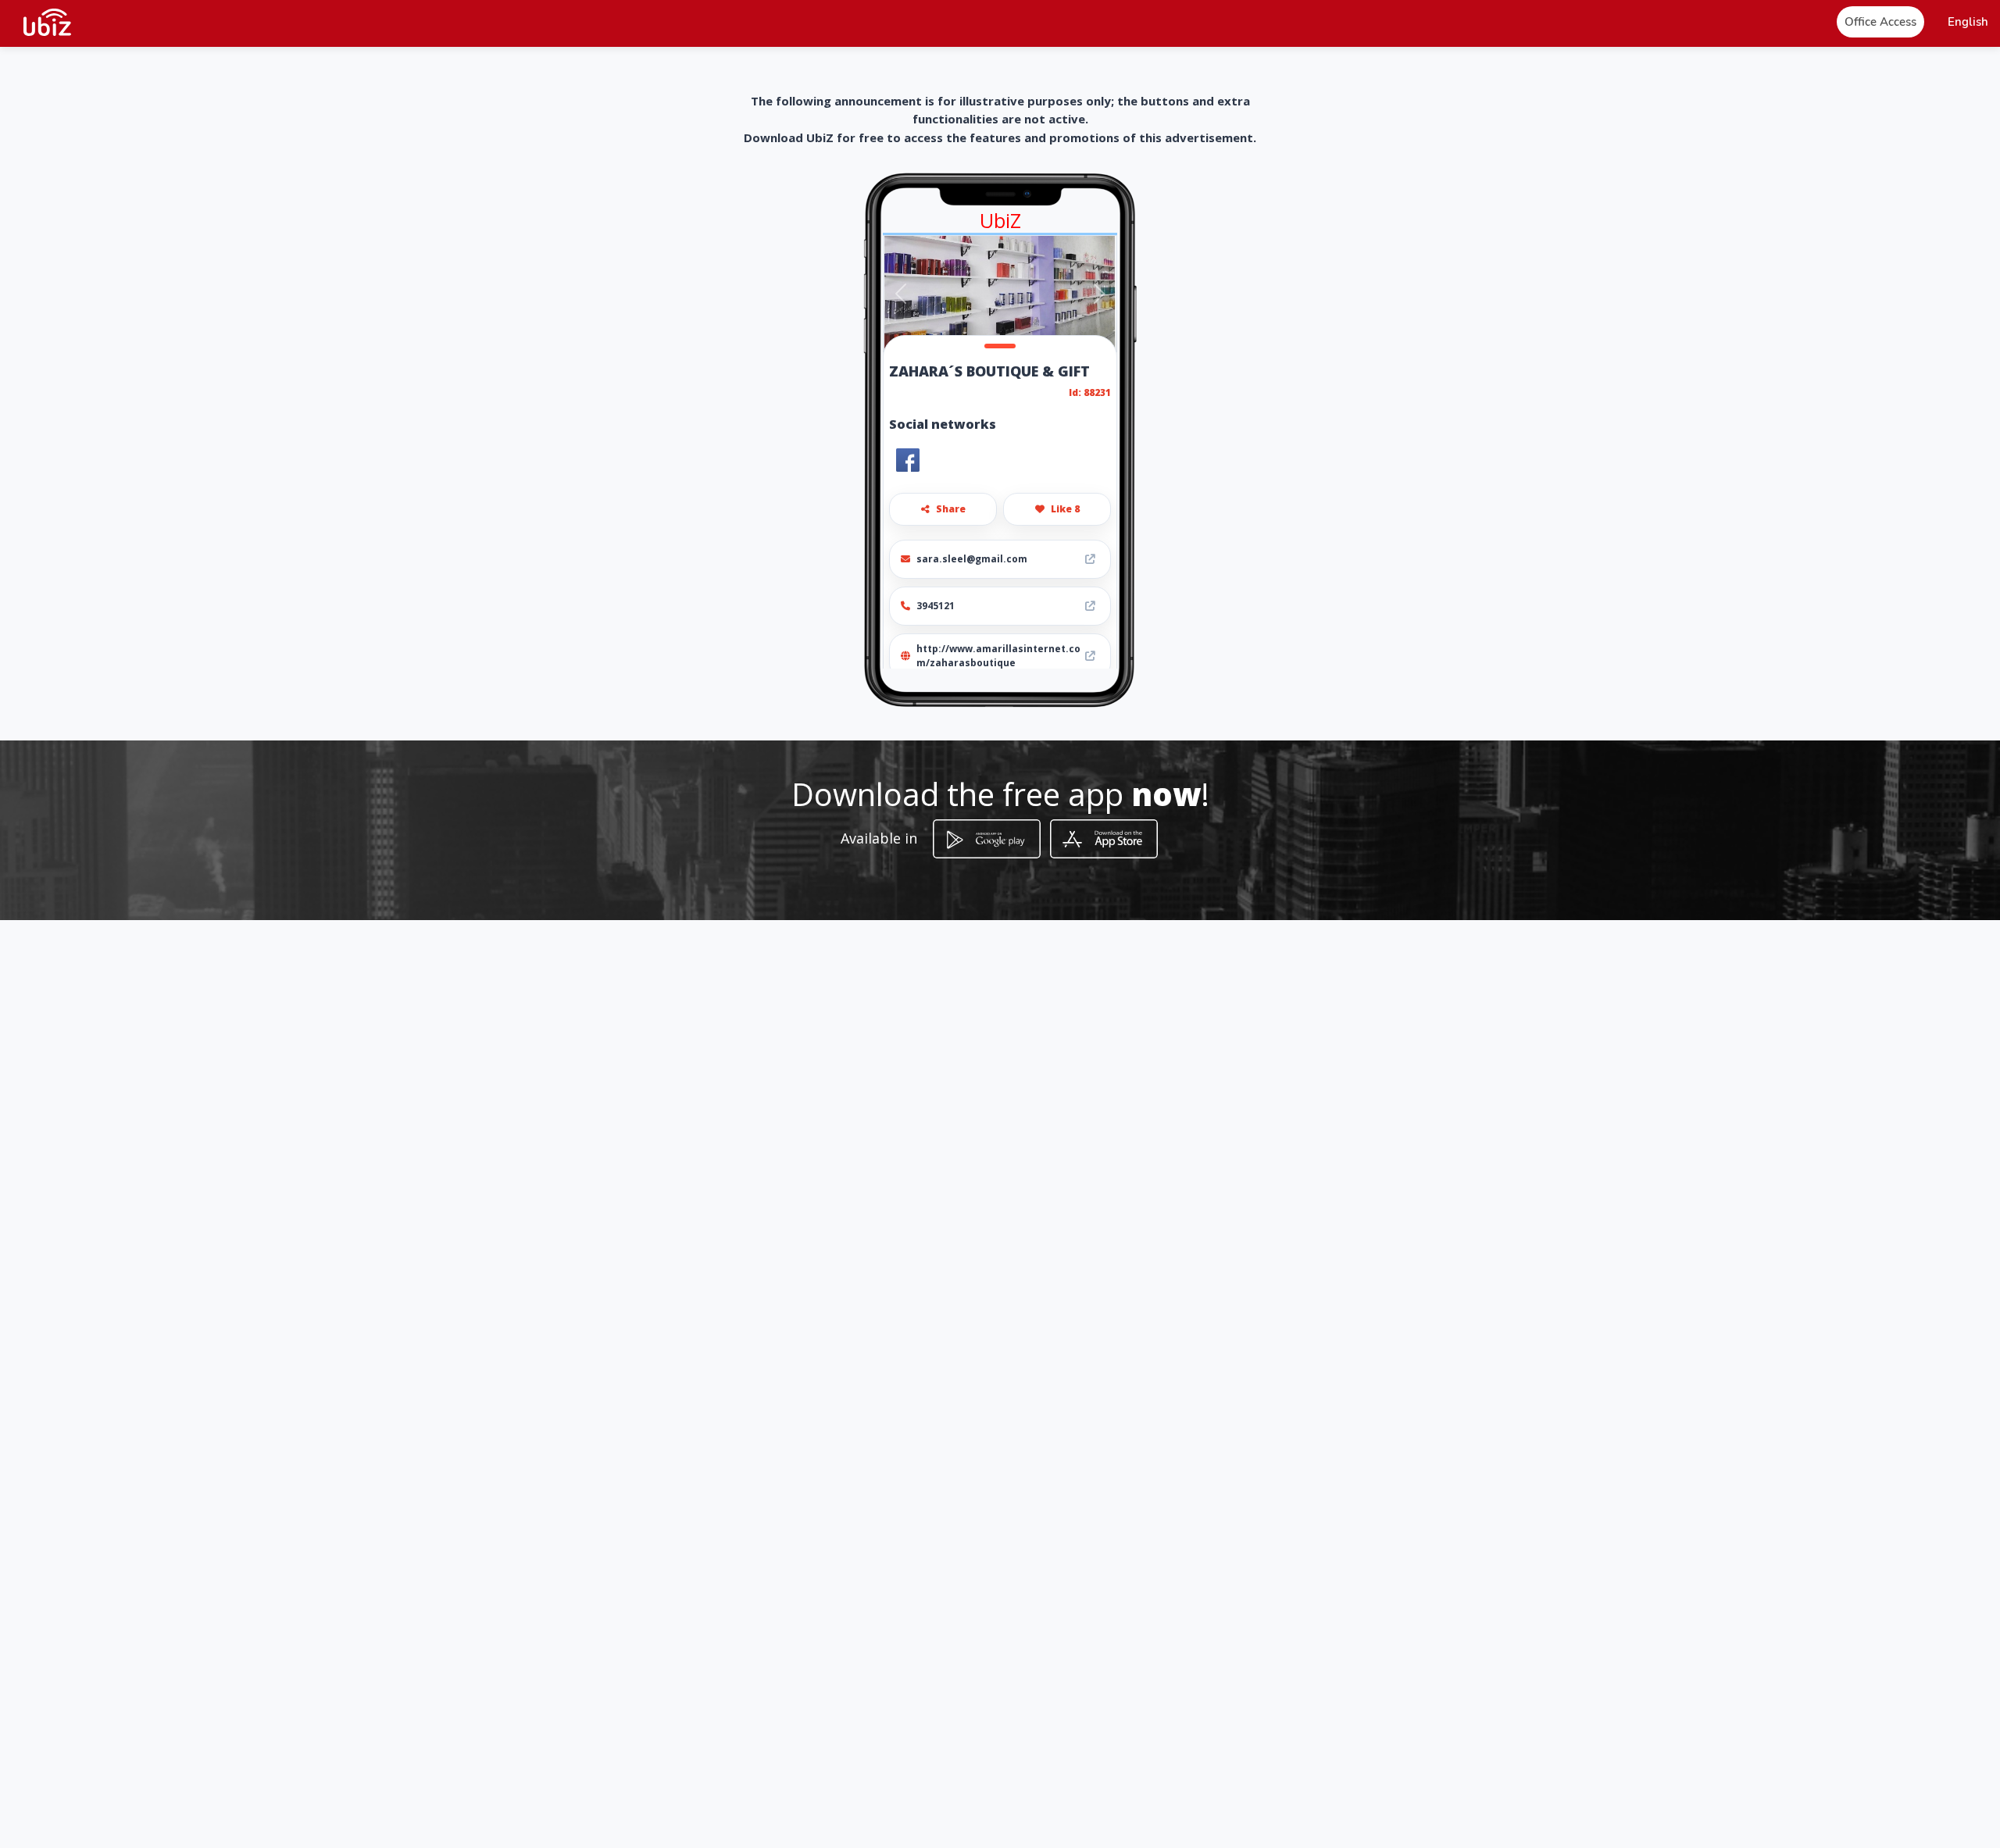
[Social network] (908, 460)
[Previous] (901, 294)
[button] (1968, 22)
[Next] (1099, 294)
